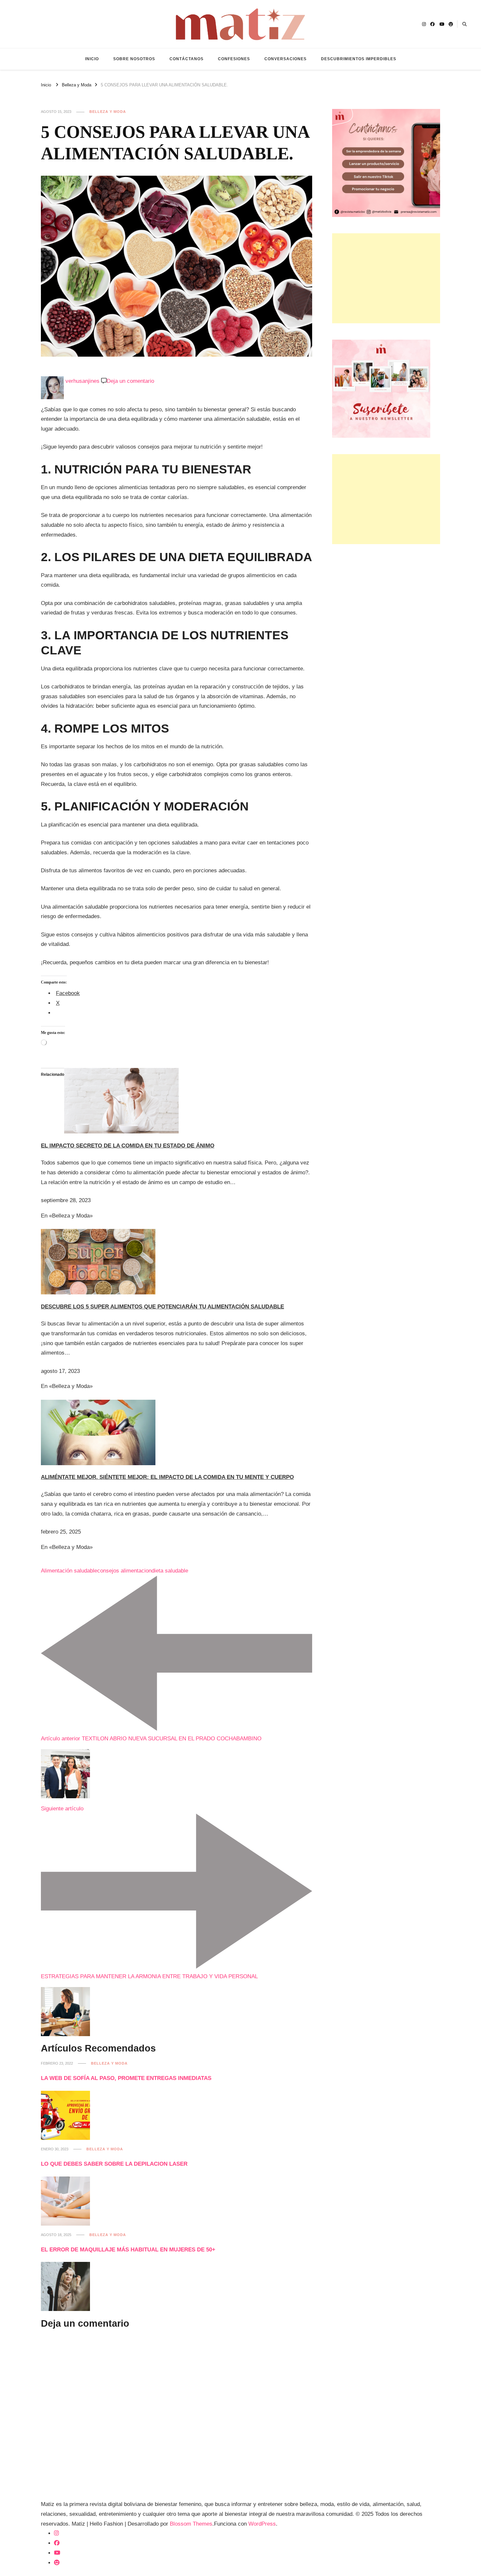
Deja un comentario (130, 381)
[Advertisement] (386, 278)
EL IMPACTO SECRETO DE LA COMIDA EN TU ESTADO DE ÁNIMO (128, 1146)
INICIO (92, 59)
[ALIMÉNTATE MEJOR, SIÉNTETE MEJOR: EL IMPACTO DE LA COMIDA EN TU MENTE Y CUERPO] (98, 1404)
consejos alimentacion (124, 1571)
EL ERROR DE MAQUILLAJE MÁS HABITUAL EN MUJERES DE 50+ (128, 2250)
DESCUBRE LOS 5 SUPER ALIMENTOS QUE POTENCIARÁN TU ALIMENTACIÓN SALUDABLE (162, 1307)
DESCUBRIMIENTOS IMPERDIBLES (359, 59)
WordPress (262, 2524)
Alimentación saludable (69, 1571)
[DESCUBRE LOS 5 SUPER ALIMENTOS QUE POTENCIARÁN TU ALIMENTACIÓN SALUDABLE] (98, 1234)
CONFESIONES (234, 59)
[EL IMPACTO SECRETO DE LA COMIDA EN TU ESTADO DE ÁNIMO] (121, 1073)
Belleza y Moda (108, 112)
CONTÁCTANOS (187, 59)
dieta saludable (170, 1571)
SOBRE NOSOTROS (134, 59)
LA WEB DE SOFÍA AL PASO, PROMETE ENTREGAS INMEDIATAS (126, 2078)
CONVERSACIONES (285, 59)
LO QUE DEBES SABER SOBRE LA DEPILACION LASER (114, 2164)
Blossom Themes (191, 2524)
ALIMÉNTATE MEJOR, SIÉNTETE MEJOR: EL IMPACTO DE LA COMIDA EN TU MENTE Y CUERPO (167, 1477)
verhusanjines (82, 381)
